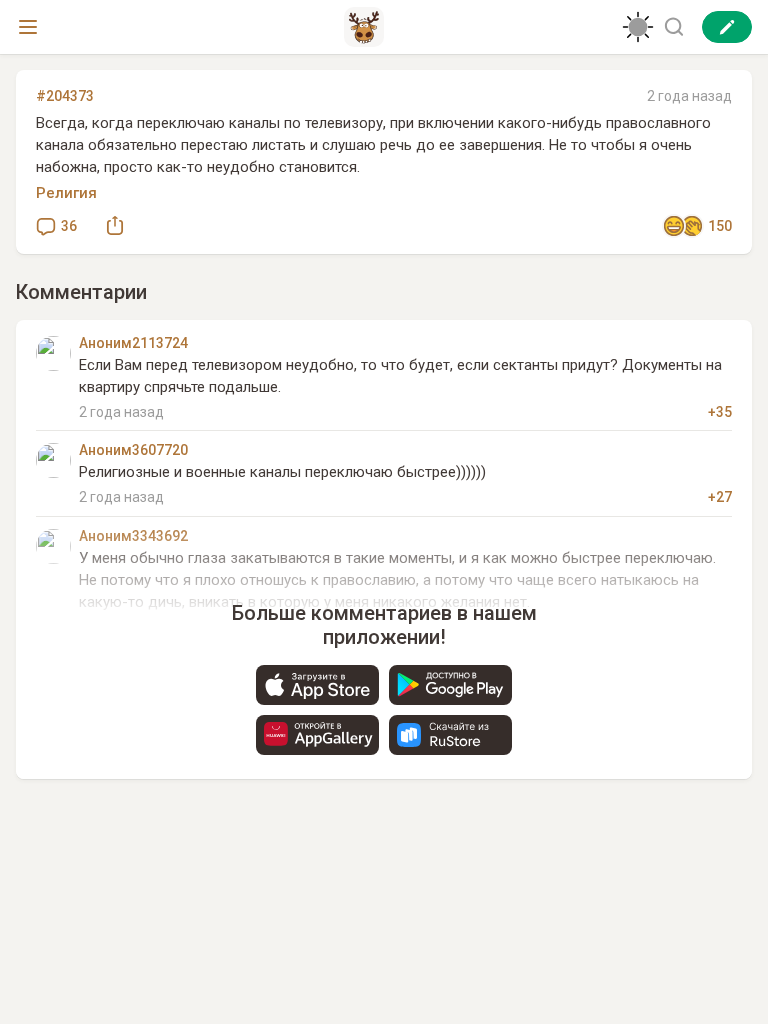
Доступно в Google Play (450, 685)
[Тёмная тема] (638, 27)
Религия (66, 193)
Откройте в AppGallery (317, 735)
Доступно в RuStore (450, 735)
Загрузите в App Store (317, 685)
